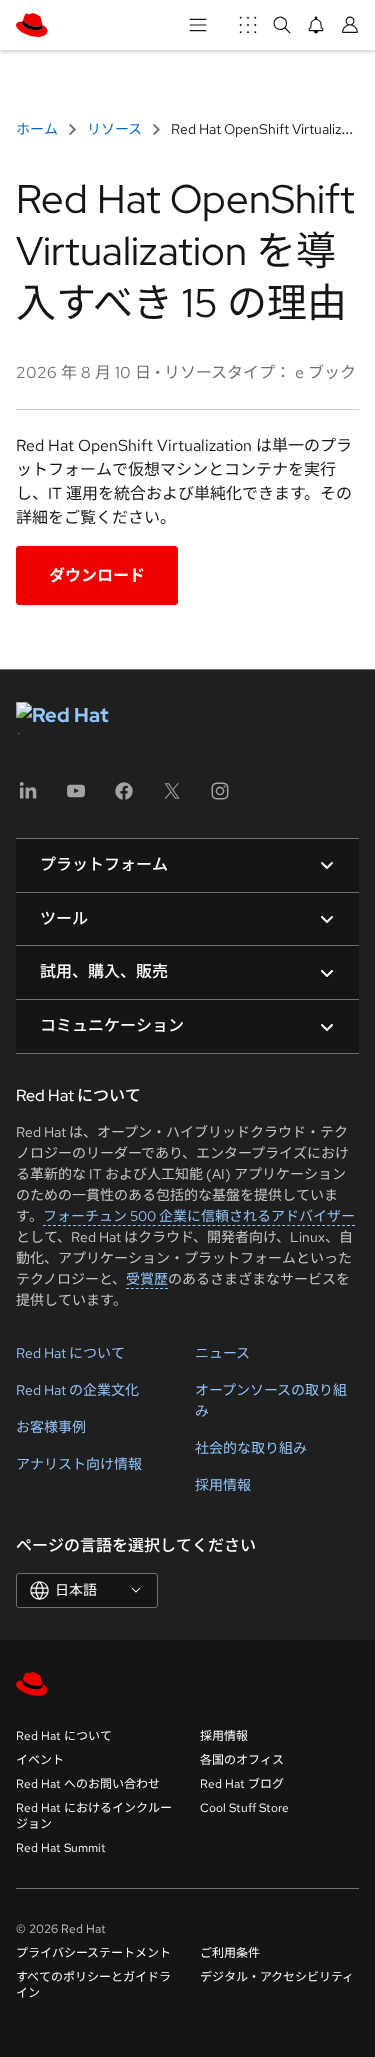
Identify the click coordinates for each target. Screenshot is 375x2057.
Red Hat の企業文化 (77, 1390)
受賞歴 (147, 1279)
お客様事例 (51, 1427)
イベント (40, 1760)
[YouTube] (76, 797)
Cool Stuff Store (244, 1808)
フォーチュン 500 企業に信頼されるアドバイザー (199, 1216)
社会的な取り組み (251, 1448)
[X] (172, 797)
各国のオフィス (242, 1760)
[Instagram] (220, 797)
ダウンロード (97, 575)
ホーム (38, 129)
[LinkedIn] (28, 797)
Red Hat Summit (61, 1848)
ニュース (222, 1353)
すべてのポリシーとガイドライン (93, 1985)
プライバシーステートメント (93, 1953)
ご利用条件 (230, 1953)
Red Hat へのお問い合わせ (88, 1784)
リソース (114, 129)
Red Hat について (70, 1353)
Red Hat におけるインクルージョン (94, 1816)
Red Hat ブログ (242, 1784)
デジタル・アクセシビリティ (277, 1977)
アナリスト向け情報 (79, 1464)
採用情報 (223, 1485)
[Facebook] (124, 797)
